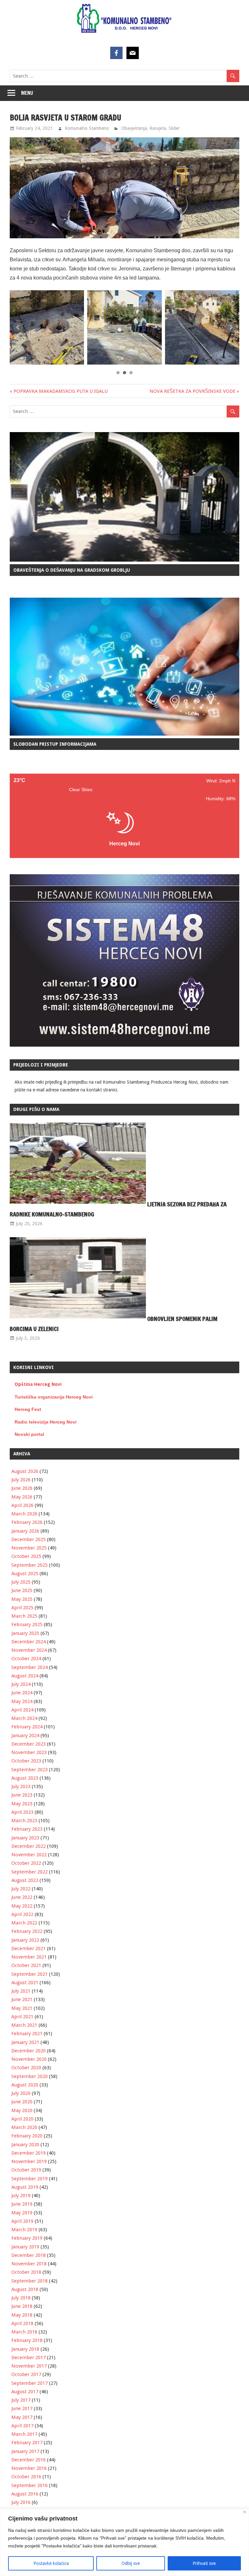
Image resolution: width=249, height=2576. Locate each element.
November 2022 (29, 1855)
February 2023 (27, 1829)
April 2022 (22, 1914)
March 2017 (24, 2434)
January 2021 (25, 2042)
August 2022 (25, 1880)
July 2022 (21, 1889)
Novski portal (29, 1434)
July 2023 (21, 1786)
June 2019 (22, 2204)
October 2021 (26, 1965)
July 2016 (21, 2502)
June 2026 (22, 1488)
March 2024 (24, 1718)
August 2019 (25, 2187)
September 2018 (30, 2281)
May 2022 (22, 1906)
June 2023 (22, 1795)
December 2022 (29, 1846)
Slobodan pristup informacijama (55, 744)
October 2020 (26, 2068)
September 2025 (30, 1565)
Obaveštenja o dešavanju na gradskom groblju (72, 570)
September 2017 (30, 2383)
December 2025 (29, 1539)
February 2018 (27, 2340)
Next (231, 327)
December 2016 (29, 2460)
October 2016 (26, 2477)
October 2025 (26, 1556)
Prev (18, 327)
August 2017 (25, 2392)
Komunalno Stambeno (87, 128)
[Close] (245, 2512)
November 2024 (29, 1650)
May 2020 (22, 2110)
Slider (174, 128)
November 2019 (29, 2161)
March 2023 (24, 1821)
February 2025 (27, 1624)
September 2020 (30, 2076)
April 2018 (22, 2323)
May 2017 (22, 2417)
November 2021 (29, 1957)
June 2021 (22, 1999)
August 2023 (25, 1778)
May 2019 (22, 2213)
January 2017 (25, 2451)
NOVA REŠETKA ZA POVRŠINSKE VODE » (194, 391)
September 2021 (30, 1974)
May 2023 (22, 1804)
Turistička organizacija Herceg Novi (54, 1397)
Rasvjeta (158, 128)
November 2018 (29, 2264)
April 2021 (22, 2017)
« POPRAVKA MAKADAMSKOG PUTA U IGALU (59, 391)
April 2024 (22, 1710)
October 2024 (26, 1659)
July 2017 (21, 2400)
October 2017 (26, 2374)
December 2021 (29, 1948)
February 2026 (27, 1522)
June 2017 (22, 2408)
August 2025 (25, 1574)
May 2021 (22, 2008)
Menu (27, 93)
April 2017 (22, 2426)
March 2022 (24, 1923)
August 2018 (25, 2289)
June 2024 (22, 1693)
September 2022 (30, 1872)
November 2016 (29, 2468)
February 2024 (27, 1727)
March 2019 (24, 2230)
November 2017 (29, 2366)
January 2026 (25, 1531)
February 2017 (27, 2443)
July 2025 (21, 1582)
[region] (124, 2542)
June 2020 (22, 2102)
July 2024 (21, 1684)
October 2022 (26, 1863)
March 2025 (24, 1616)
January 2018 (25, 2349)
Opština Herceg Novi (38, 1384)
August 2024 (25, 1676)
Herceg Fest (28, 1409)
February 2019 (27, 2238)
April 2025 (22, 1608)
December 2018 (29, 2255)
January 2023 (25, 1838)
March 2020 (24, 2127)
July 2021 (21, 1991)
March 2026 (24, 1514)
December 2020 (29, 2051)
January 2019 (25, 2247)
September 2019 (30, 2179)
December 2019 (29, 2153)
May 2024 (22, 1701)
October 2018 (26, 2272)
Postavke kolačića (51, 2563)
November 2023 (29, 1752)
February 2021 (27, 2034)
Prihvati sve (204, 2563)
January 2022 (25, 1940)
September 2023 (30, 1770)
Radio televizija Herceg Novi (46, 1422)
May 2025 (22, 1599)
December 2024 (29, 1642)
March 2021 (24, 2025)
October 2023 (26, 1761)
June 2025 (22, 1590)
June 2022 (22, 1897)
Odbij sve (131, 2563)
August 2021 (25, 1983)
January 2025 (25, 1633)
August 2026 (25, 1471)
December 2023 (29, 1744)
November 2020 (29, 2059)
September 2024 (30, 1667)
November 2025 (29, 1548)
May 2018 (22, 2315)
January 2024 (25, 1736)
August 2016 (25, 2494)
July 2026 (21, 1480)
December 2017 (29, 2358)
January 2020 (25, 2145)
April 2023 (22, 1812)
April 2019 (22, 2221)
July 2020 (21, 2093)
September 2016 (30, 2485)
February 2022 (27, 1931)
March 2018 (24, 2332)
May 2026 (22, 1497)
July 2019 (21, 2196)
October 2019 (26, 2170)
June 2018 (22, 2306)
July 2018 (21, 2298)
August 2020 (25, 2085)
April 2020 (22, 2119)
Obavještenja (134, 128)
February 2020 (27, 2136)
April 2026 (22, 1505)
